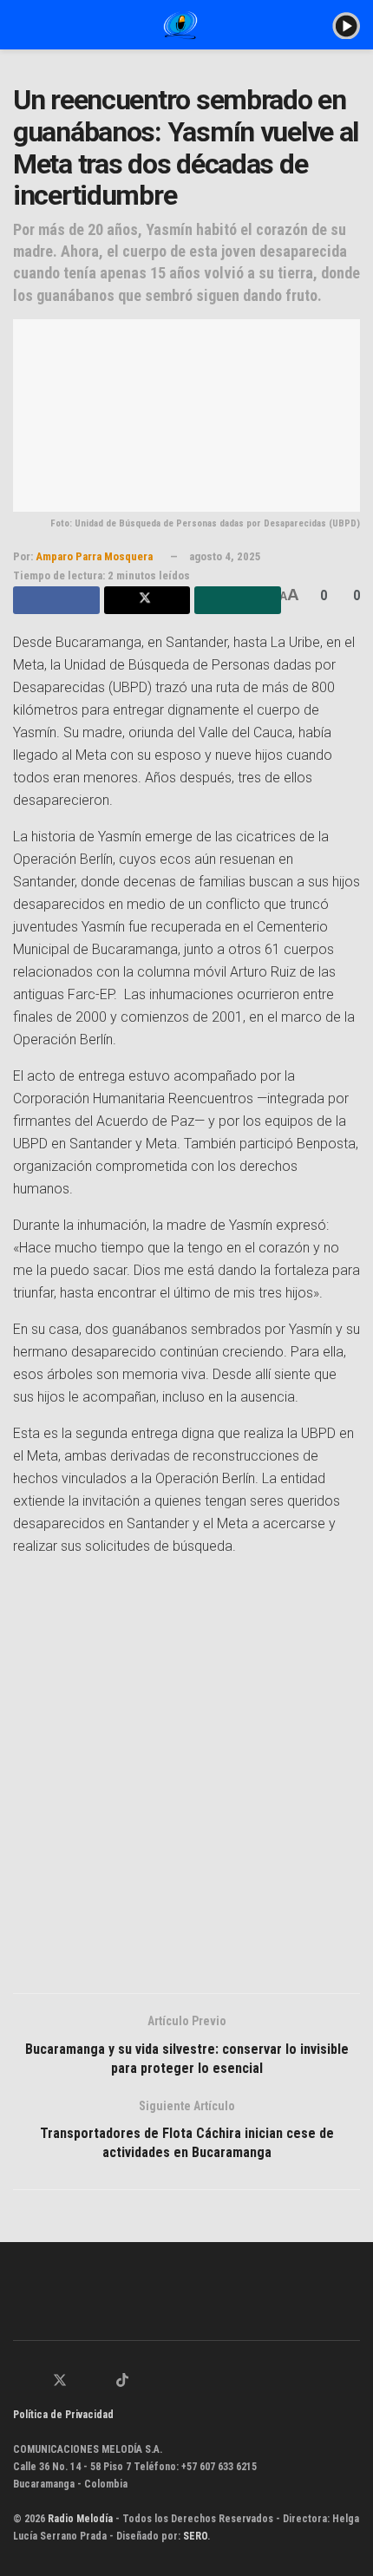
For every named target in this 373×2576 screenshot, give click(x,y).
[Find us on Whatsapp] (18, 2382)
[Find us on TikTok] (122, 2381)
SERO (195, 2536)
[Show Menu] (20, 25)
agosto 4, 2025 (225, 556)
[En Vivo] (346, 24)
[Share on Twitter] (147, 600)
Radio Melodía (80, 2519)
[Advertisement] (186, 1782)
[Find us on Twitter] (60, 2381)
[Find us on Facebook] (38, 2382)
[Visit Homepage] (180, 25)
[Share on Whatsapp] (238, 600)
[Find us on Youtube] (101, 2382)
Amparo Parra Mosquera (94, 556)
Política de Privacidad (63, 2415)
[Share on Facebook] (56, 600)
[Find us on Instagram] (82, 2382)
